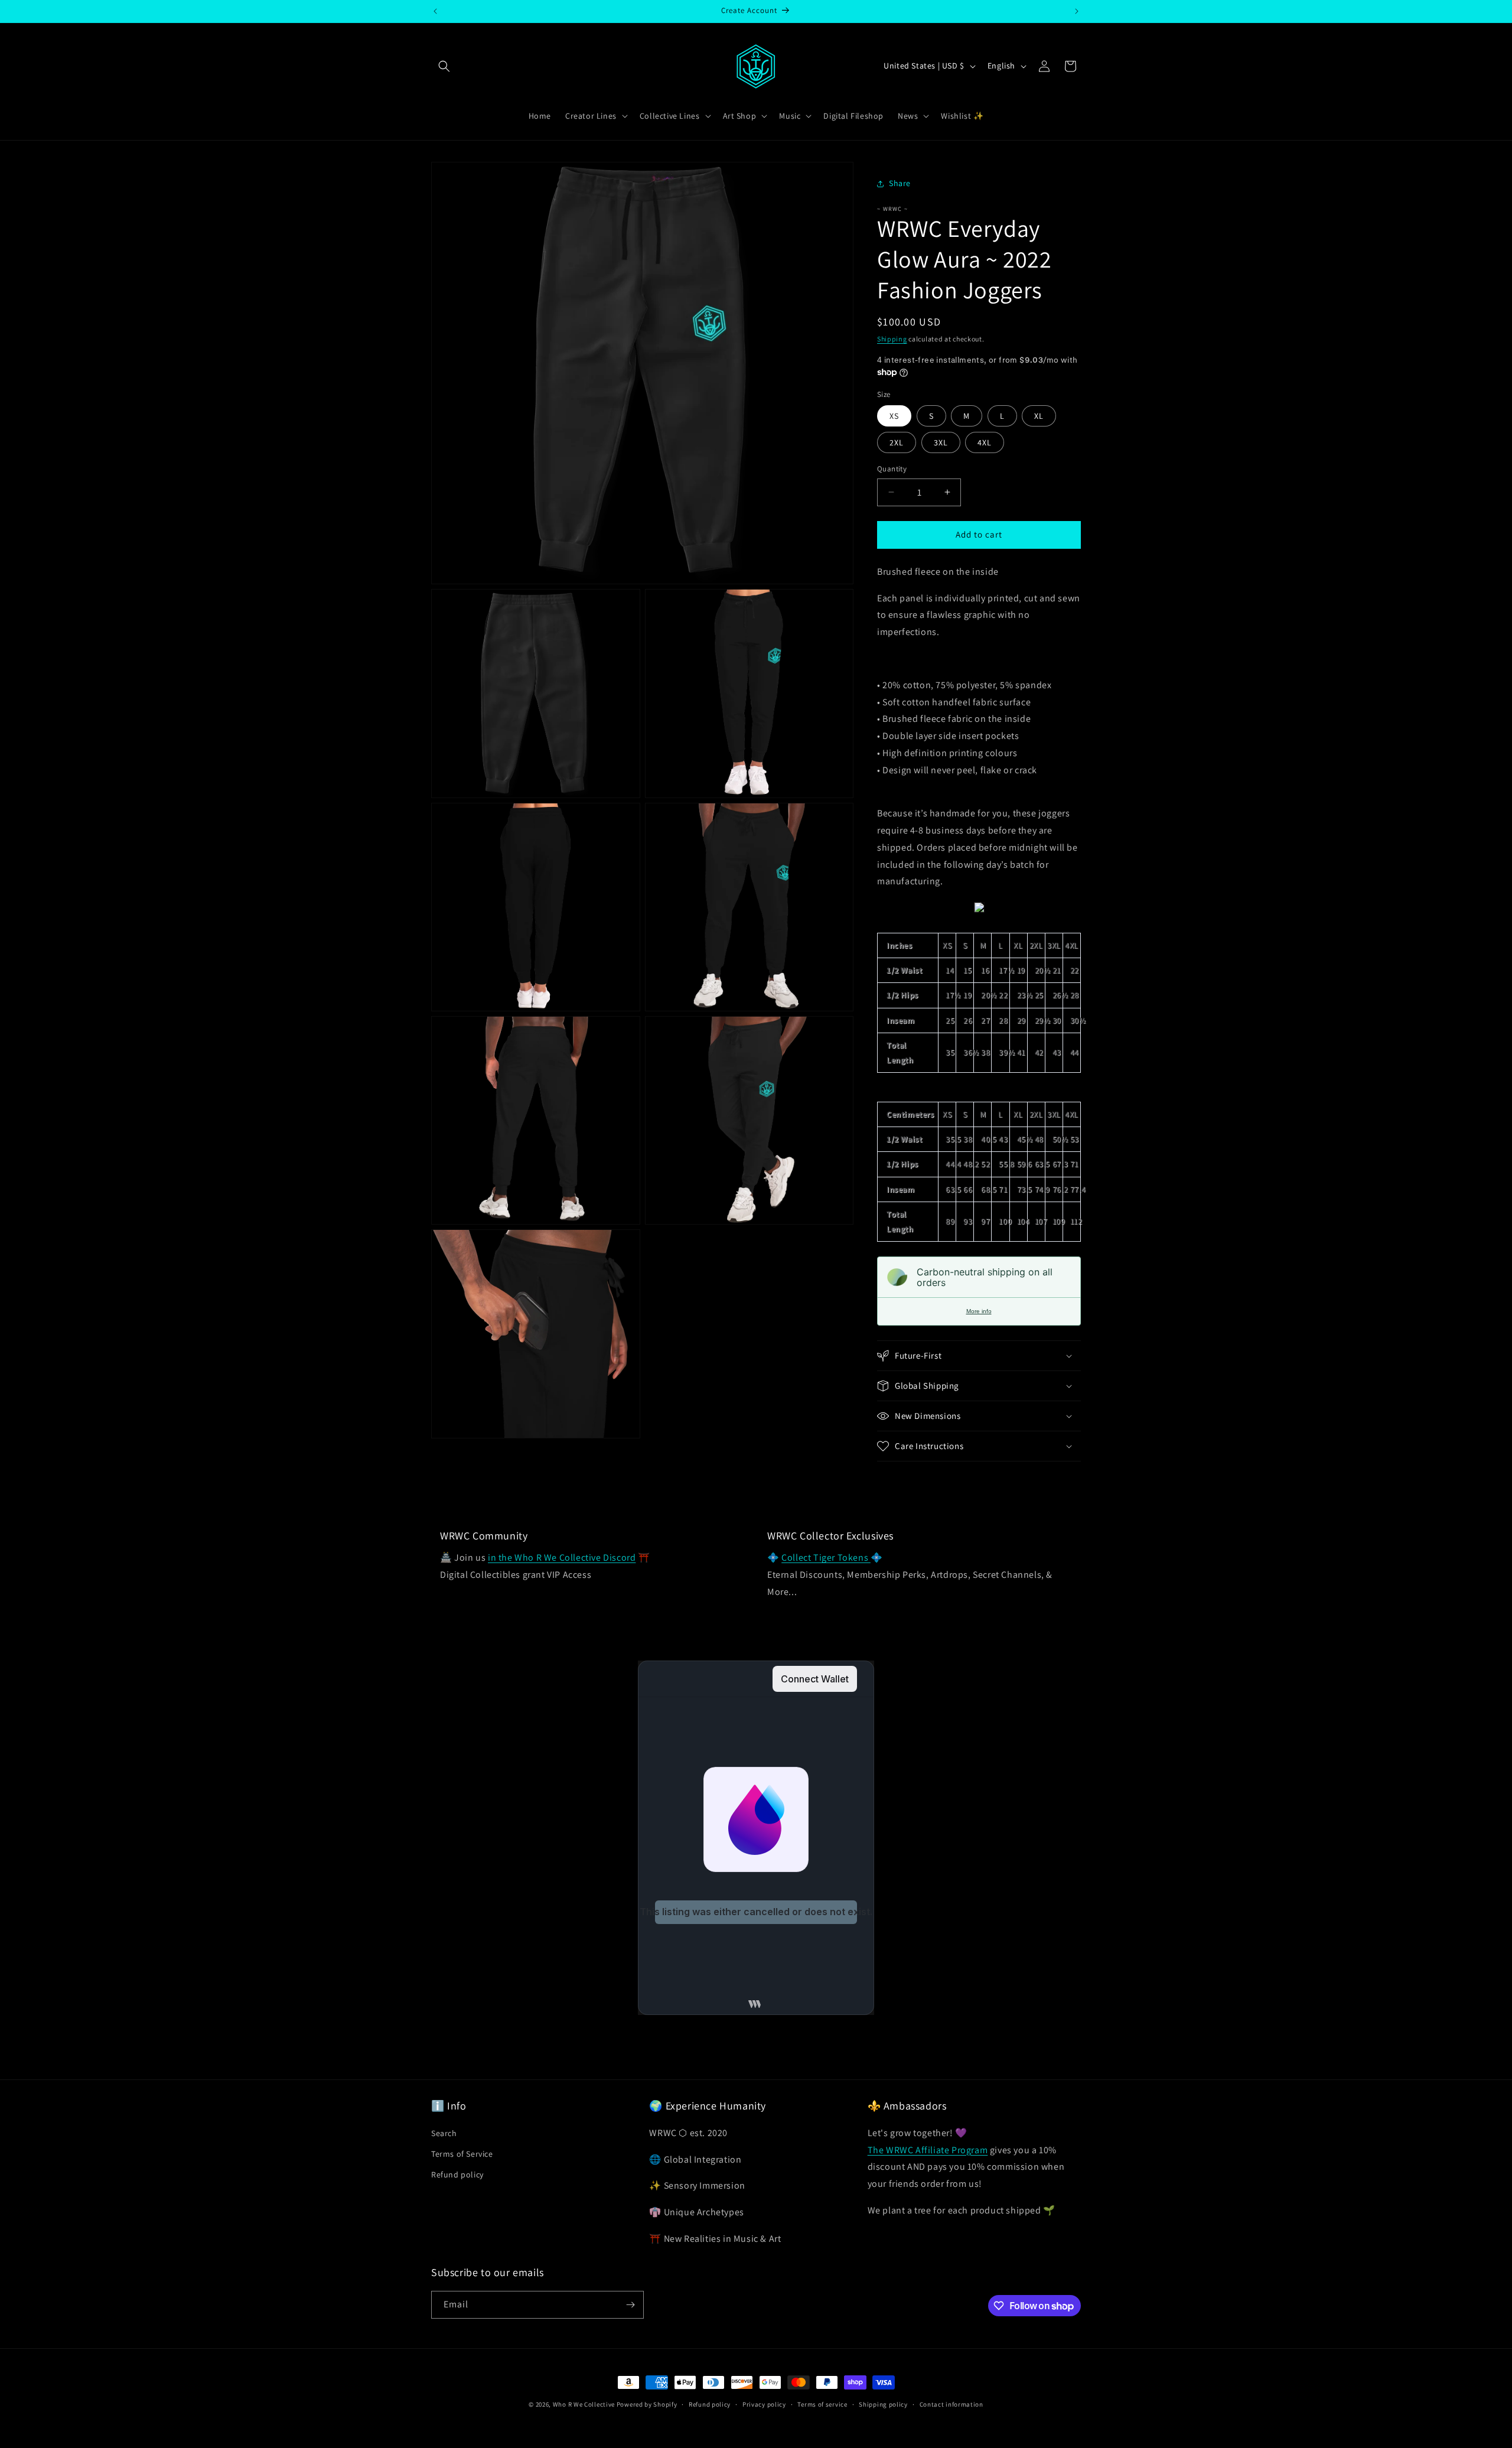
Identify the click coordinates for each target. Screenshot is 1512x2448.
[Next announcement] (1077, 11)
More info (979, 1311)
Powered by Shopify (647, 2404)
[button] (444, 66)
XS (894, 416)
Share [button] (900, 183)
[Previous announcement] (435, 11)
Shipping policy (883, 2404)
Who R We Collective (584, 2404)
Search (444, 2133)
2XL (897, 442)
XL (1039, 416)
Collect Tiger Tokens (826, 1557)
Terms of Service (462, 2154)
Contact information (951, 2404)
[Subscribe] (630, 2305)
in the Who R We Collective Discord (562, 1557)
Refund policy (457, 2174)
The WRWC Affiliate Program (928, 2150)
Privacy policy (764, 2404)
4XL (985, 442)
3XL (941, 442)
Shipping (892, 339)
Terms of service (822, 2404)
